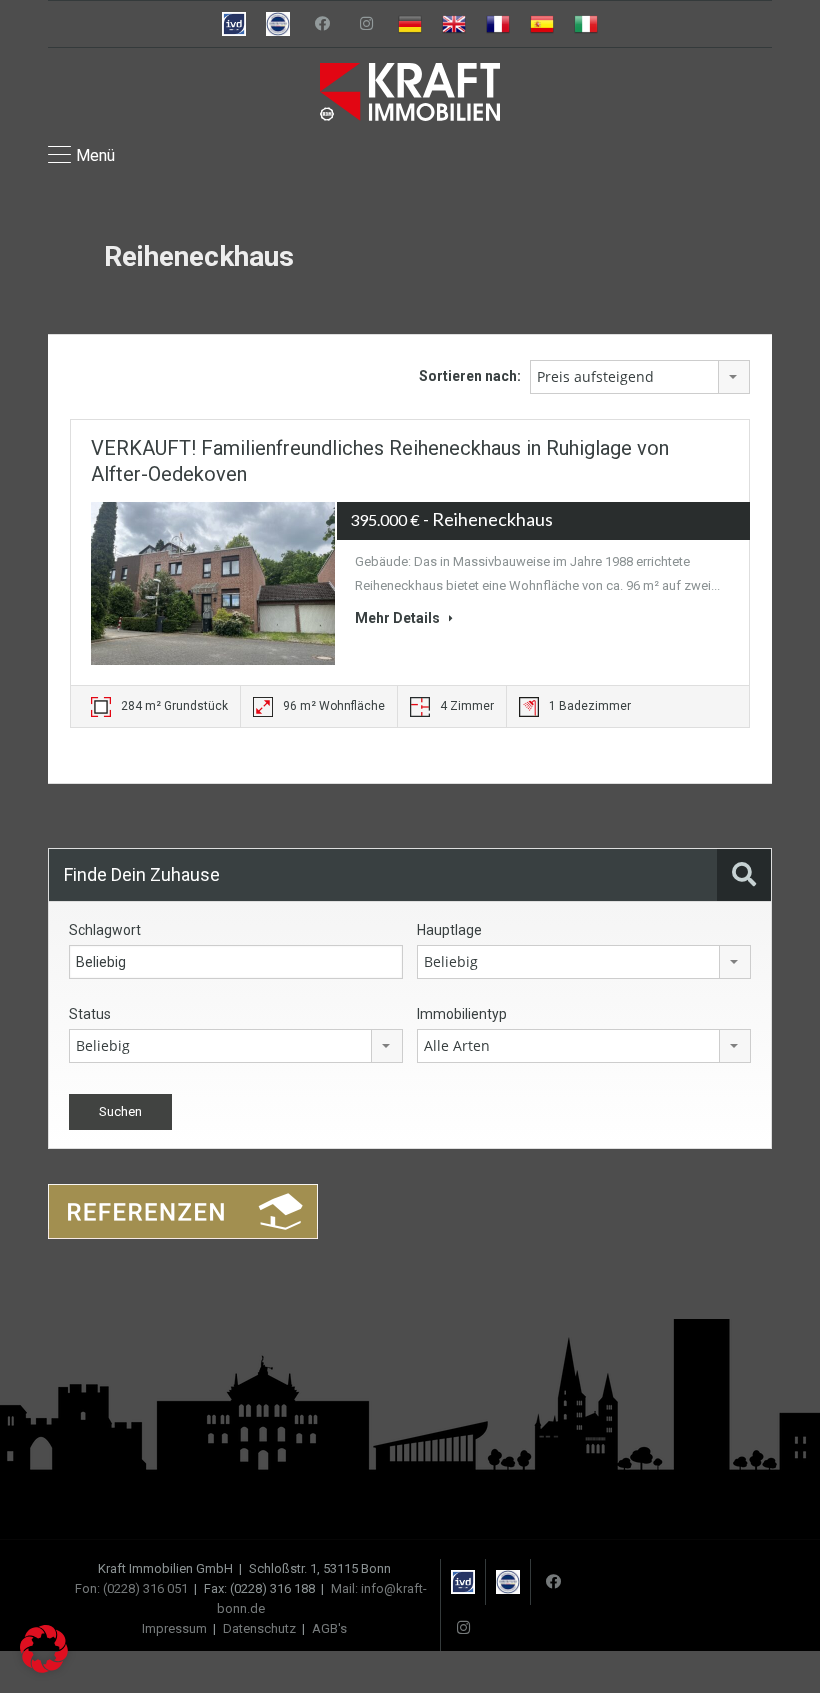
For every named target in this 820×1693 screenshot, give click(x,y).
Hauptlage (449, 930)
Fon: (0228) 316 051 (131, 1588)
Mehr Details (399, 618)
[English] (454, 24)
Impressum (174, 1628)
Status (90, 1014)
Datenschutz (259, 1628)
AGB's (329, 1628)
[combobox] (640, 377)
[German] (410, 24)
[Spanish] (542, 24)
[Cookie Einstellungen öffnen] (44, 1668)
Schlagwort (105, 930)
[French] (498, 24)
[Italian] (586, 24)
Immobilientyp (462, 1014)
